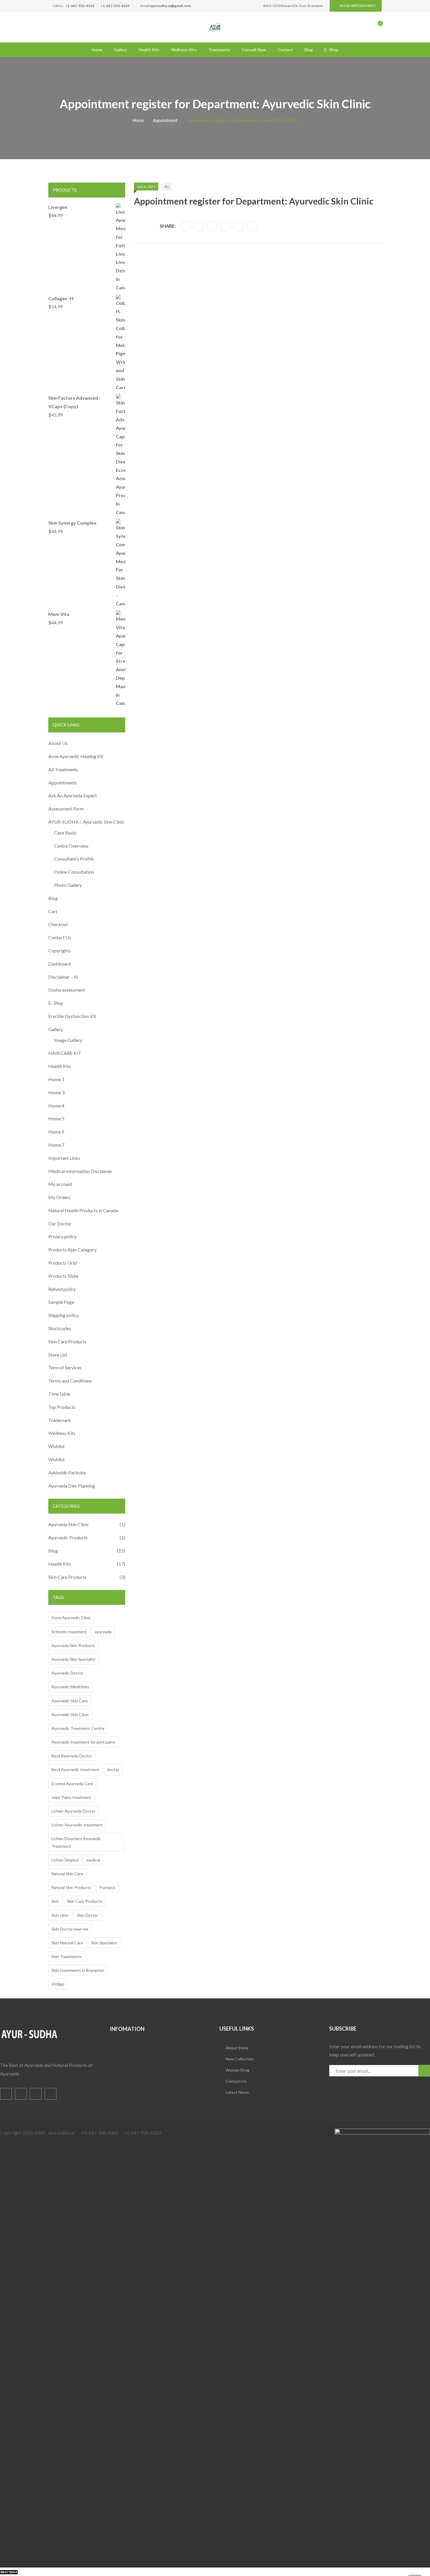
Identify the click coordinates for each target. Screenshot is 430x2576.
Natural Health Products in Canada (83, 1210)
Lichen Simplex (65, 1860)
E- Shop (56, 1003)
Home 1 (56, 1079)
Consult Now (254, 50)
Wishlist (56, 1446)
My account (60, 1184)
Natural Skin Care (67, 1874)
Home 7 (56, 1145)
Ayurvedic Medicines (70, 1687)
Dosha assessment (67, 990)
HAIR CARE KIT (65, 1053)
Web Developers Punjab (77, 2571)
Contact (285, 50)
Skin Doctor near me (70, 1929)
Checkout (58, 924)
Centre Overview (71, 846)
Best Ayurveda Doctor (72, 1756)
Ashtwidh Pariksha (67, 1472)
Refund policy (62, 1289)
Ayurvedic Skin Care (70, 1701)
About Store (237, 2048)
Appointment (165, 120)
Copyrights (60, 950)
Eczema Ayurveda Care (72, 1784)
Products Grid (62, 1263)
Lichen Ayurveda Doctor (73, 1811)
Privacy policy (62, 1236)
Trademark (60, 1420)
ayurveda (103, 1632)
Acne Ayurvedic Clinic (71, 1618)
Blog (309, 50)
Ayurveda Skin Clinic (69, 1524)
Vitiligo (58, 1984)
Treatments (219, 50)
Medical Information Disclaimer (80, 1171)
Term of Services (65, 1367)
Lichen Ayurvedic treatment (77, 1825)
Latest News (237, 2092)
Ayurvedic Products (68, 1537)
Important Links (64, 1158)
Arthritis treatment (69, 1632)
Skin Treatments (67, 1956)
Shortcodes (60, 1328)
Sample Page (61, 1302)
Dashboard (60, 964)
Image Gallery (68, 1040)
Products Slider (64, 1276)
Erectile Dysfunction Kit (72, 1016)
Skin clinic (60, 1915)
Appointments (63, 783)
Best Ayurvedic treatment (75, 1769)
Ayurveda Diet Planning (72, 1486)
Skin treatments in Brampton (78, 1970)
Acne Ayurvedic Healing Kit (76, 756)
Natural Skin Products (71, 1887)
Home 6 (56, 1132)
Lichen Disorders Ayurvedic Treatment (76, 1842)
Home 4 (56, 1106)
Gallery (121, 50)
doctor (113, 1769)
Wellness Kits (184, 50)
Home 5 (56, 1118)
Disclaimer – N (63, 977)
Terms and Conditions (70, 1381)
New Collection (240, 2059)
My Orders (59, 1197)
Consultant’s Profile (74, 859)
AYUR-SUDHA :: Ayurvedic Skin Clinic (86, 822)
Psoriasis (107, 1887)
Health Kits (149, 50)
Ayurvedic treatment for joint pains (83, 1742)
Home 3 (56, 1092)
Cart (53, 911)
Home (97, 50)
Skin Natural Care (67, 1943)
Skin (55, 1901)
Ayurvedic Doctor (67, 1673)
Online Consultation (74, 872)
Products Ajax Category (72, 1250)
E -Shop (331, 50)
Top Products (62, 1407)
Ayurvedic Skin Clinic (70, 1714)
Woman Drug (238, 2070)
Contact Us (60, 937)
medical (93, 1860)
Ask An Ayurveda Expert (73, 795)
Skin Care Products (67, 1341)
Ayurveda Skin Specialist (74, 1659)
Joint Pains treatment (71, 1797)
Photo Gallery (68, 885)
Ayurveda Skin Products (73, 1645)
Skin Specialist (104, 1943)
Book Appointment (358, 6)
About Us (58, 743)
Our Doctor (60, 1223)
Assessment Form (66, 809)
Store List (58, 1355)
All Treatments (63, 769)
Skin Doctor (88, 1915)
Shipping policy (63, 1315)
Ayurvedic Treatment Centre (78, 1728)
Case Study (65, 833)
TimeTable (59, 1394)
